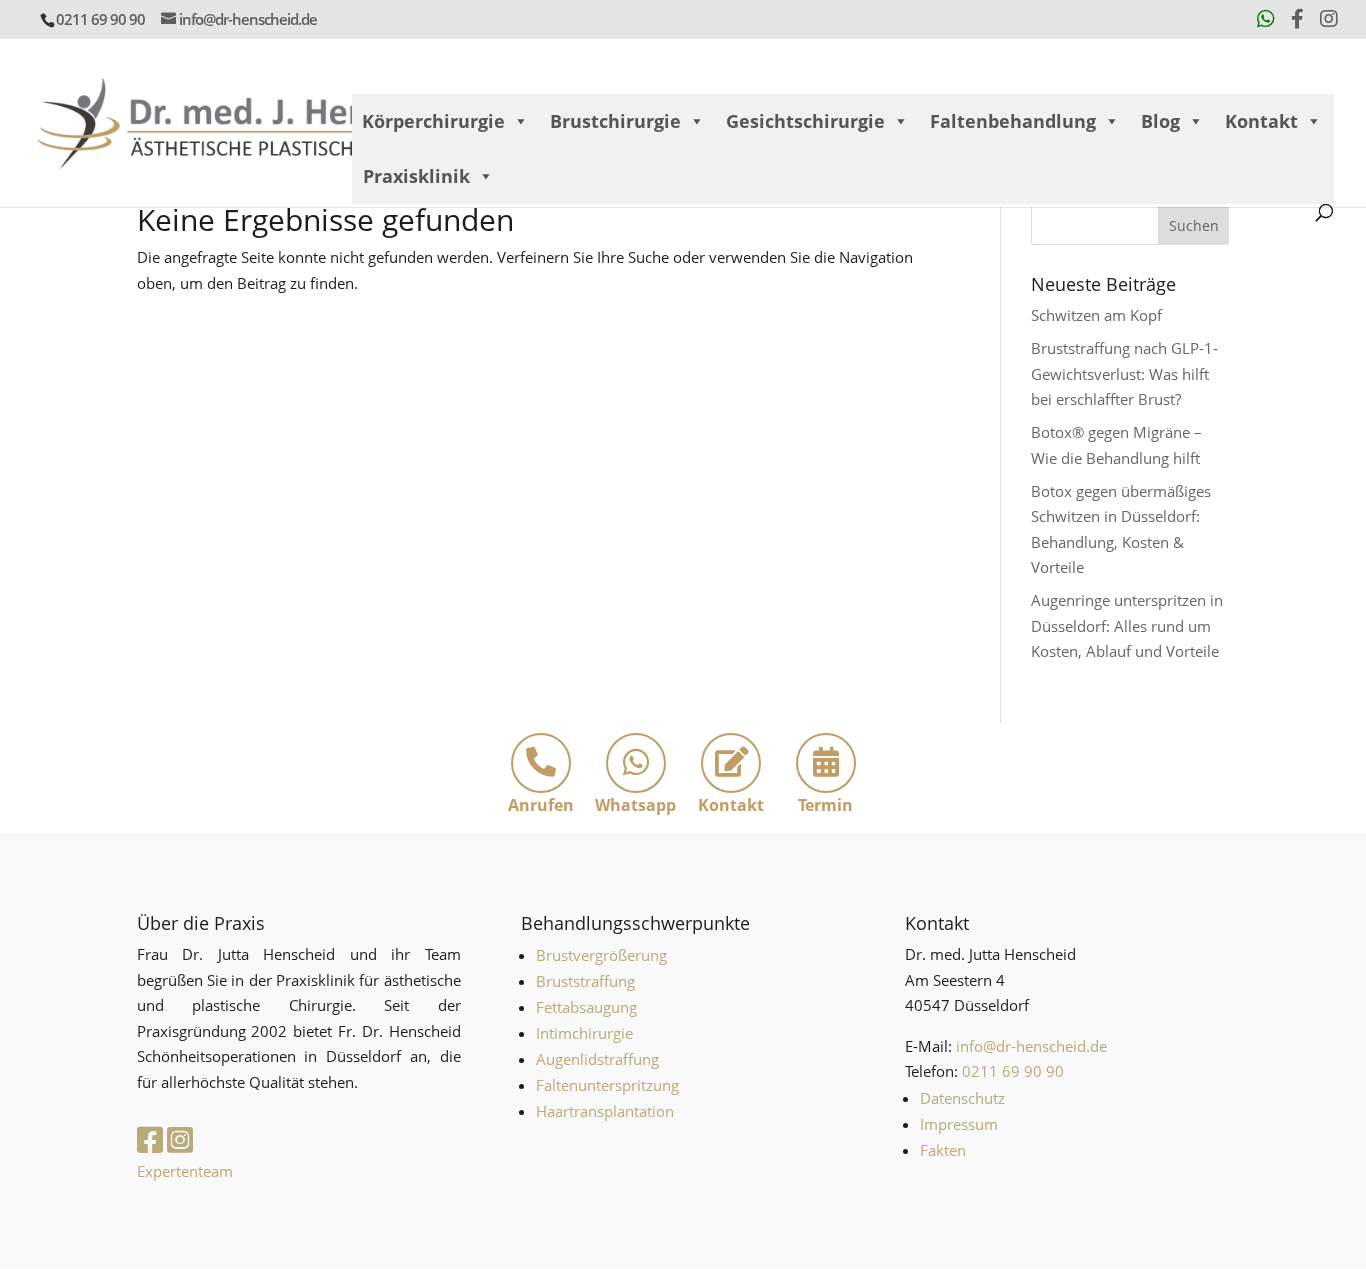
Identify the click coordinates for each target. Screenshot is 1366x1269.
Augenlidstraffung (597, 1059)
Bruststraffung (585, 981)
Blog (1160, 121)
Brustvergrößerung (601, 955)
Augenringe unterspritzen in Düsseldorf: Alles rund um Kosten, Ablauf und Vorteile (1127, 625)
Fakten (943, 1150)
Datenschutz (962, 1098)
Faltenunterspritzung (607, 1085)
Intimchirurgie (584, 1033)
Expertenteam (185, 1171)
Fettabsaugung (586, 1007)
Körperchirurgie (433, 121)
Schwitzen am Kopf (1096, 315)
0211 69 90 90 (100, 19)
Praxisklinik (416, 176)
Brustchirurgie (615, 121)
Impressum (959, 1124)
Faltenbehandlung (1013, 121)
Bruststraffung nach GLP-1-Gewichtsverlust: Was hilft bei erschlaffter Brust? (1124, 373)
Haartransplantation (605, 1111)
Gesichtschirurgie (805, 121)
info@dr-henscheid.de (1031, 1046)
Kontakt (1261, 121)
